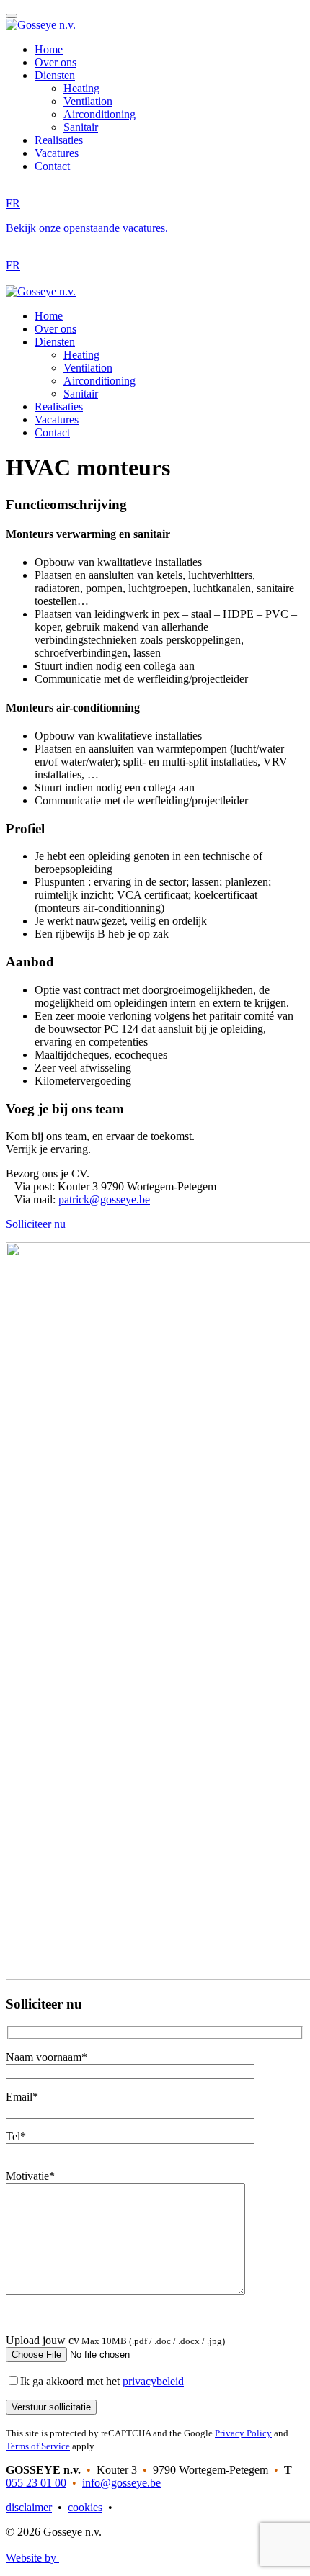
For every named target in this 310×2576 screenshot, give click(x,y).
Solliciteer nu (36, 1224)
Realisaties (59, 140)
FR (13, 203)
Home (49, 49)
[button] (12, 16)
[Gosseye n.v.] (41, 25)
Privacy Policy (243, 2433)
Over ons (56, 62)
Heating (81, 88)
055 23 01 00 (36, 2483)
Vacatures (57, 153)
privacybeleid (153, 2381)
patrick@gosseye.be (104, 1199)
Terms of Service (38, 2446)
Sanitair (81, 127)
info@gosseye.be (121, 2483)
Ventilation (88, 101)
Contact (52, 166)
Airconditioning (99, 114)
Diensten (55, 75)
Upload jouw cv (43, 2340)
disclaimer (29, 2507)
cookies (85, 2507)
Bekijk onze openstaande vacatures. (87, 228)
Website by (32, 2558)
